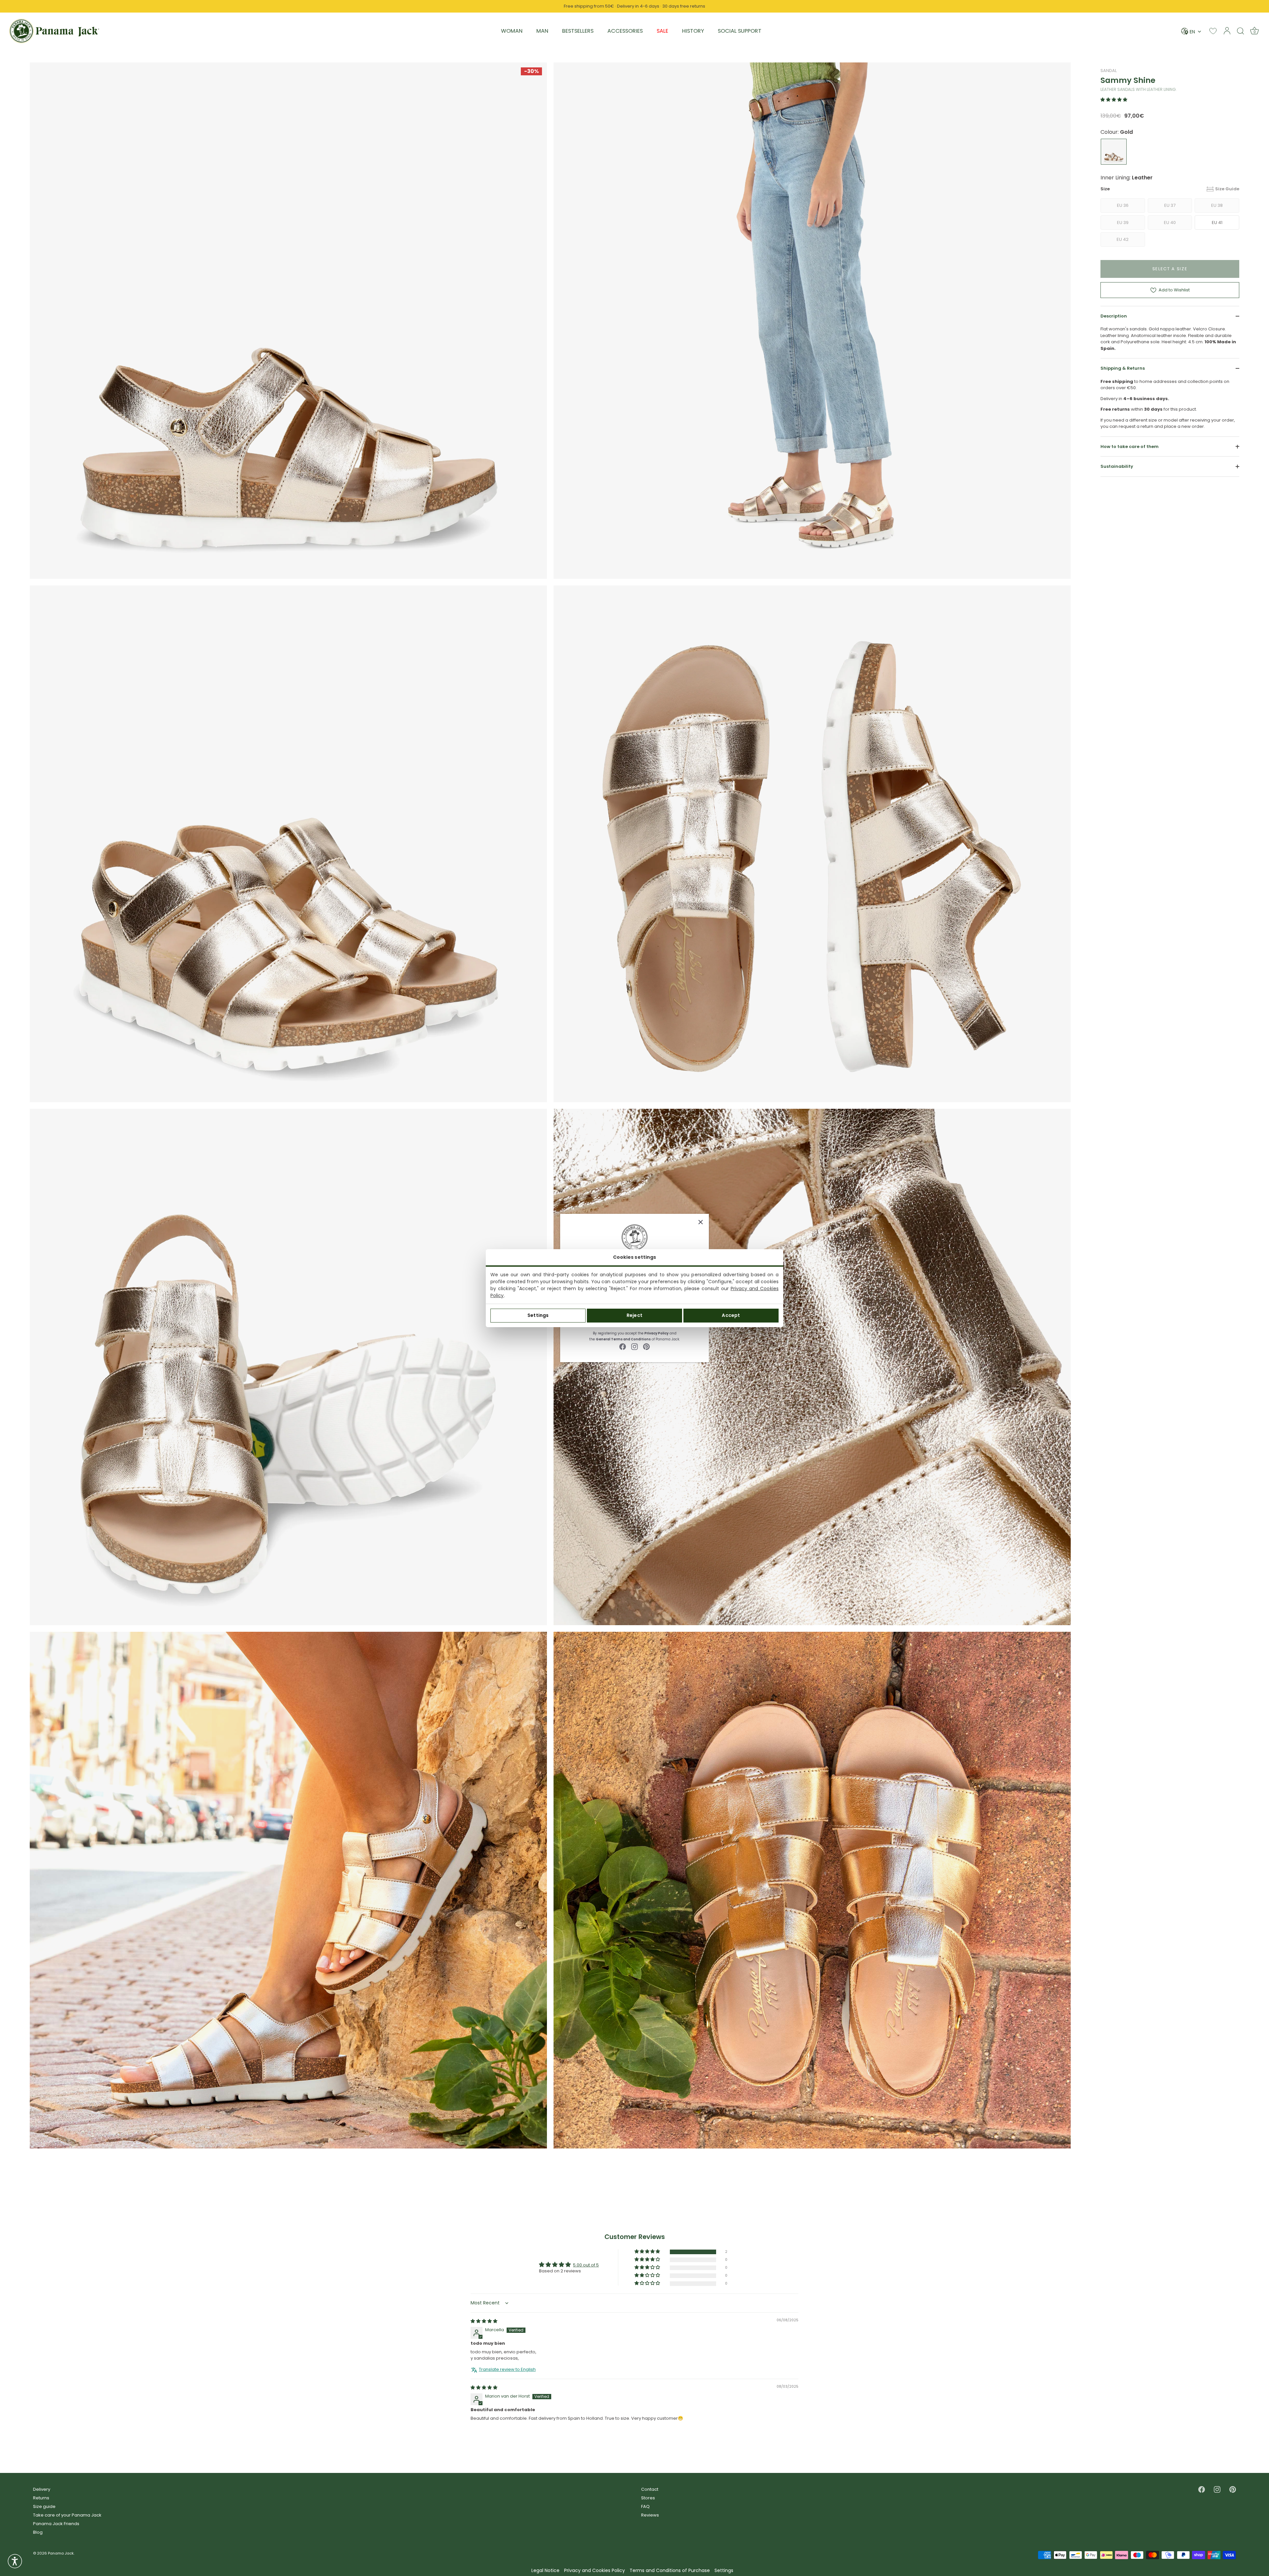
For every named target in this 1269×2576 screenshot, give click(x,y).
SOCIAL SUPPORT (740, 31)
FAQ (645, 2506)
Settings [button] (724, 2571)
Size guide (44, 2506)
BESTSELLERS (578, 31)
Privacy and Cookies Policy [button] (595, 2571)
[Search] (1241, 31)
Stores (648, 2498)
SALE (662, 31)
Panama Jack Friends (56, 2524)
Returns (41, 2498)
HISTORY (693, 31)
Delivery (42, 2489)
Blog (38, 2532)
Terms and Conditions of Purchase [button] (670, 2571)
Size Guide (1227, 189)
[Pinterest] (646, 1346)
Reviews (650, 2515)
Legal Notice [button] (545, 2571)
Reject (634, 1315)
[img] (484, 2321)
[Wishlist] (1213, 31)
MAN (542, 31)
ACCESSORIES (625, 31)
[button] (1114, 100)
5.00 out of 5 (586, 2265)
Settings (538, 1315)
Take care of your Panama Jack (67, 2515)
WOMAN (512, 31)
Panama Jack (61, 2553)
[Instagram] (634, 1346)
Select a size (1170, 269)
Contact (650, 2489)
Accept (731, 1315)
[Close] (701, 1222)
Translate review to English (507, 2370)
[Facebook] (623, 1346)
